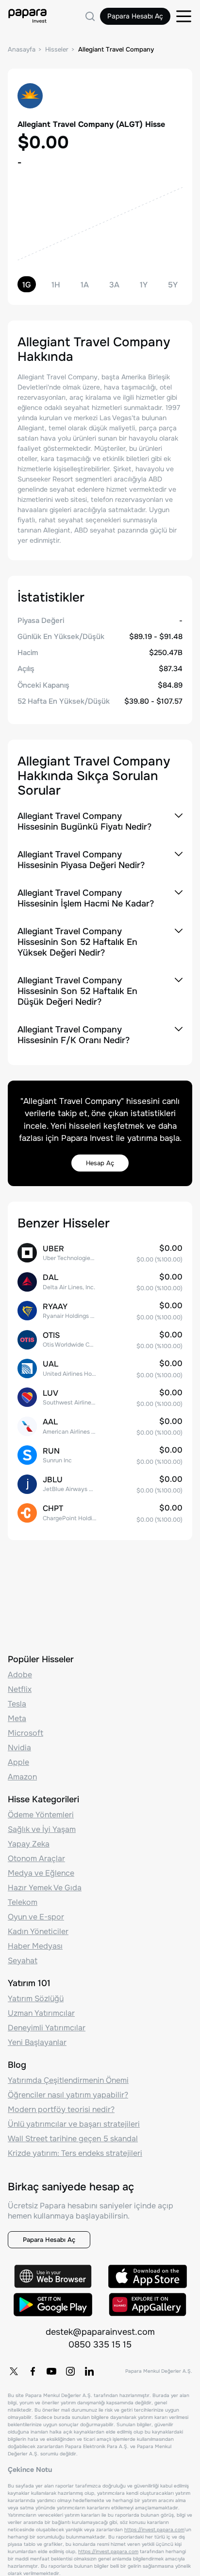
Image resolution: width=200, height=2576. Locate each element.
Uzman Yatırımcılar (41, 2013)
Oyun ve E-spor (36, 1917)
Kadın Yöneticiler (38, 1931)
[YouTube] (51, 2371)
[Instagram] (70, 2371)
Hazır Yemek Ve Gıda (45, 1888)
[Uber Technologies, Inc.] (100, 1253)
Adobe (20, 1675)
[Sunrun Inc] (100, 1455)
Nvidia (19, 1748)
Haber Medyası (35, 1946)
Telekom (23, 1902)
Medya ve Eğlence (41, 1873)
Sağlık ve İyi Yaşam (42, 1829)
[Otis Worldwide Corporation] (100, 1340)
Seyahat (23, 1961)
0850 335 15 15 (100, 2345)
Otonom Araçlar (36, 1858)
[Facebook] (33, 2371)
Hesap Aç (100, 1163)
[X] (14, 2371)
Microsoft (25, 1733)
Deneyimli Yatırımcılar (47, 2028)
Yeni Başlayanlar (37, 2042)
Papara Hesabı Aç (135, 16)
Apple (18, 1762)
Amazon (22, 1777)
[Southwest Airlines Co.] (100, 1397)
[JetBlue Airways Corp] (100, 1484)
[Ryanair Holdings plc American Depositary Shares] (100, 1310)
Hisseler (57, 49)
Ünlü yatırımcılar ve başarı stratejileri (74, 2124)
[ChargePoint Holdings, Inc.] (100, 1513)
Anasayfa (22, 49)
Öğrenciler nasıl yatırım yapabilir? (68, 2095)
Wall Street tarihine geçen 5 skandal (73, 2139)
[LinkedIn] (89, 2371)
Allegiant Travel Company (116, 49)
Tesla (17, 1704)
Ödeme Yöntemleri (41, 1815)
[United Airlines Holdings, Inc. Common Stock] (100, 1368)
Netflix (20, 1689)
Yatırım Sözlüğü (36, 1999)
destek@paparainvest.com (100, 2332)
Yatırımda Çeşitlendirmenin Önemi (68, 2080)
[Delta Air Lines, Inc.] (100, 1282)
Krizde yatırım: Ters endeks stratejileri (75, 2153)
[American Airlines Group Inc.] (100, 1426)
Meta (17, 1718)
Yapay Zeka (29, 1844)
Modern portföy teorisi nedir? (61, 2109)
